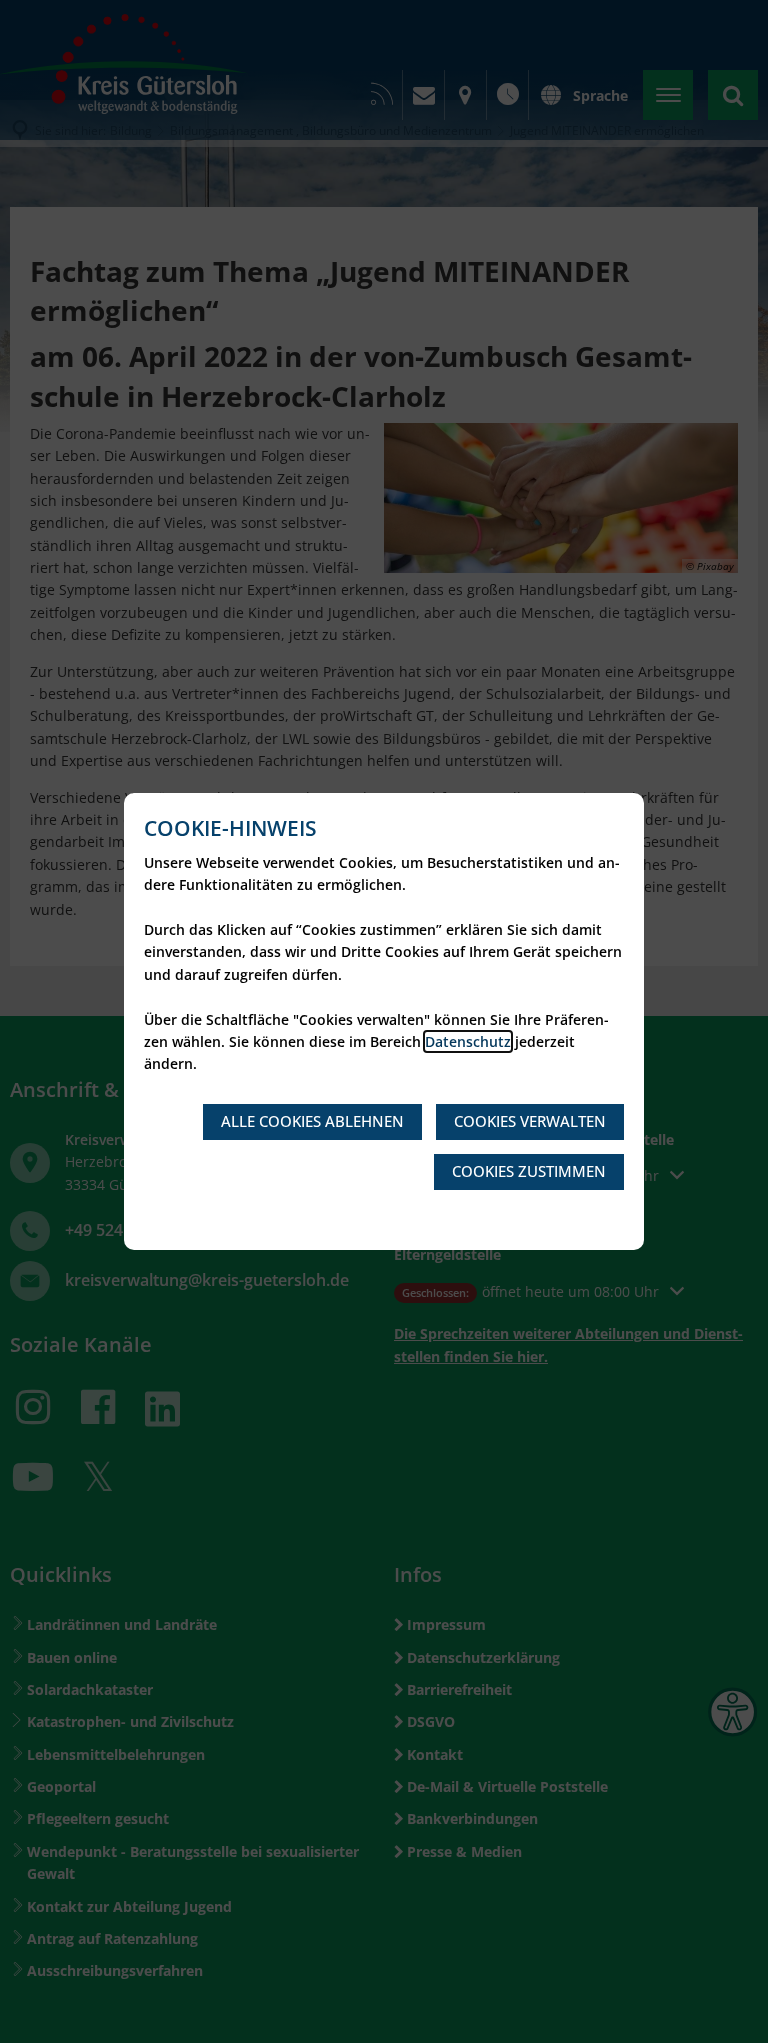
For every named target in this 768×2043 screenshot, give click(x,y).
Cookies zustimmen (529, 1171)
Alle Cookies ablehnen (312, 1121)
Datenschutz (468, 1041)
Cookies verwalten (530, 1121)
